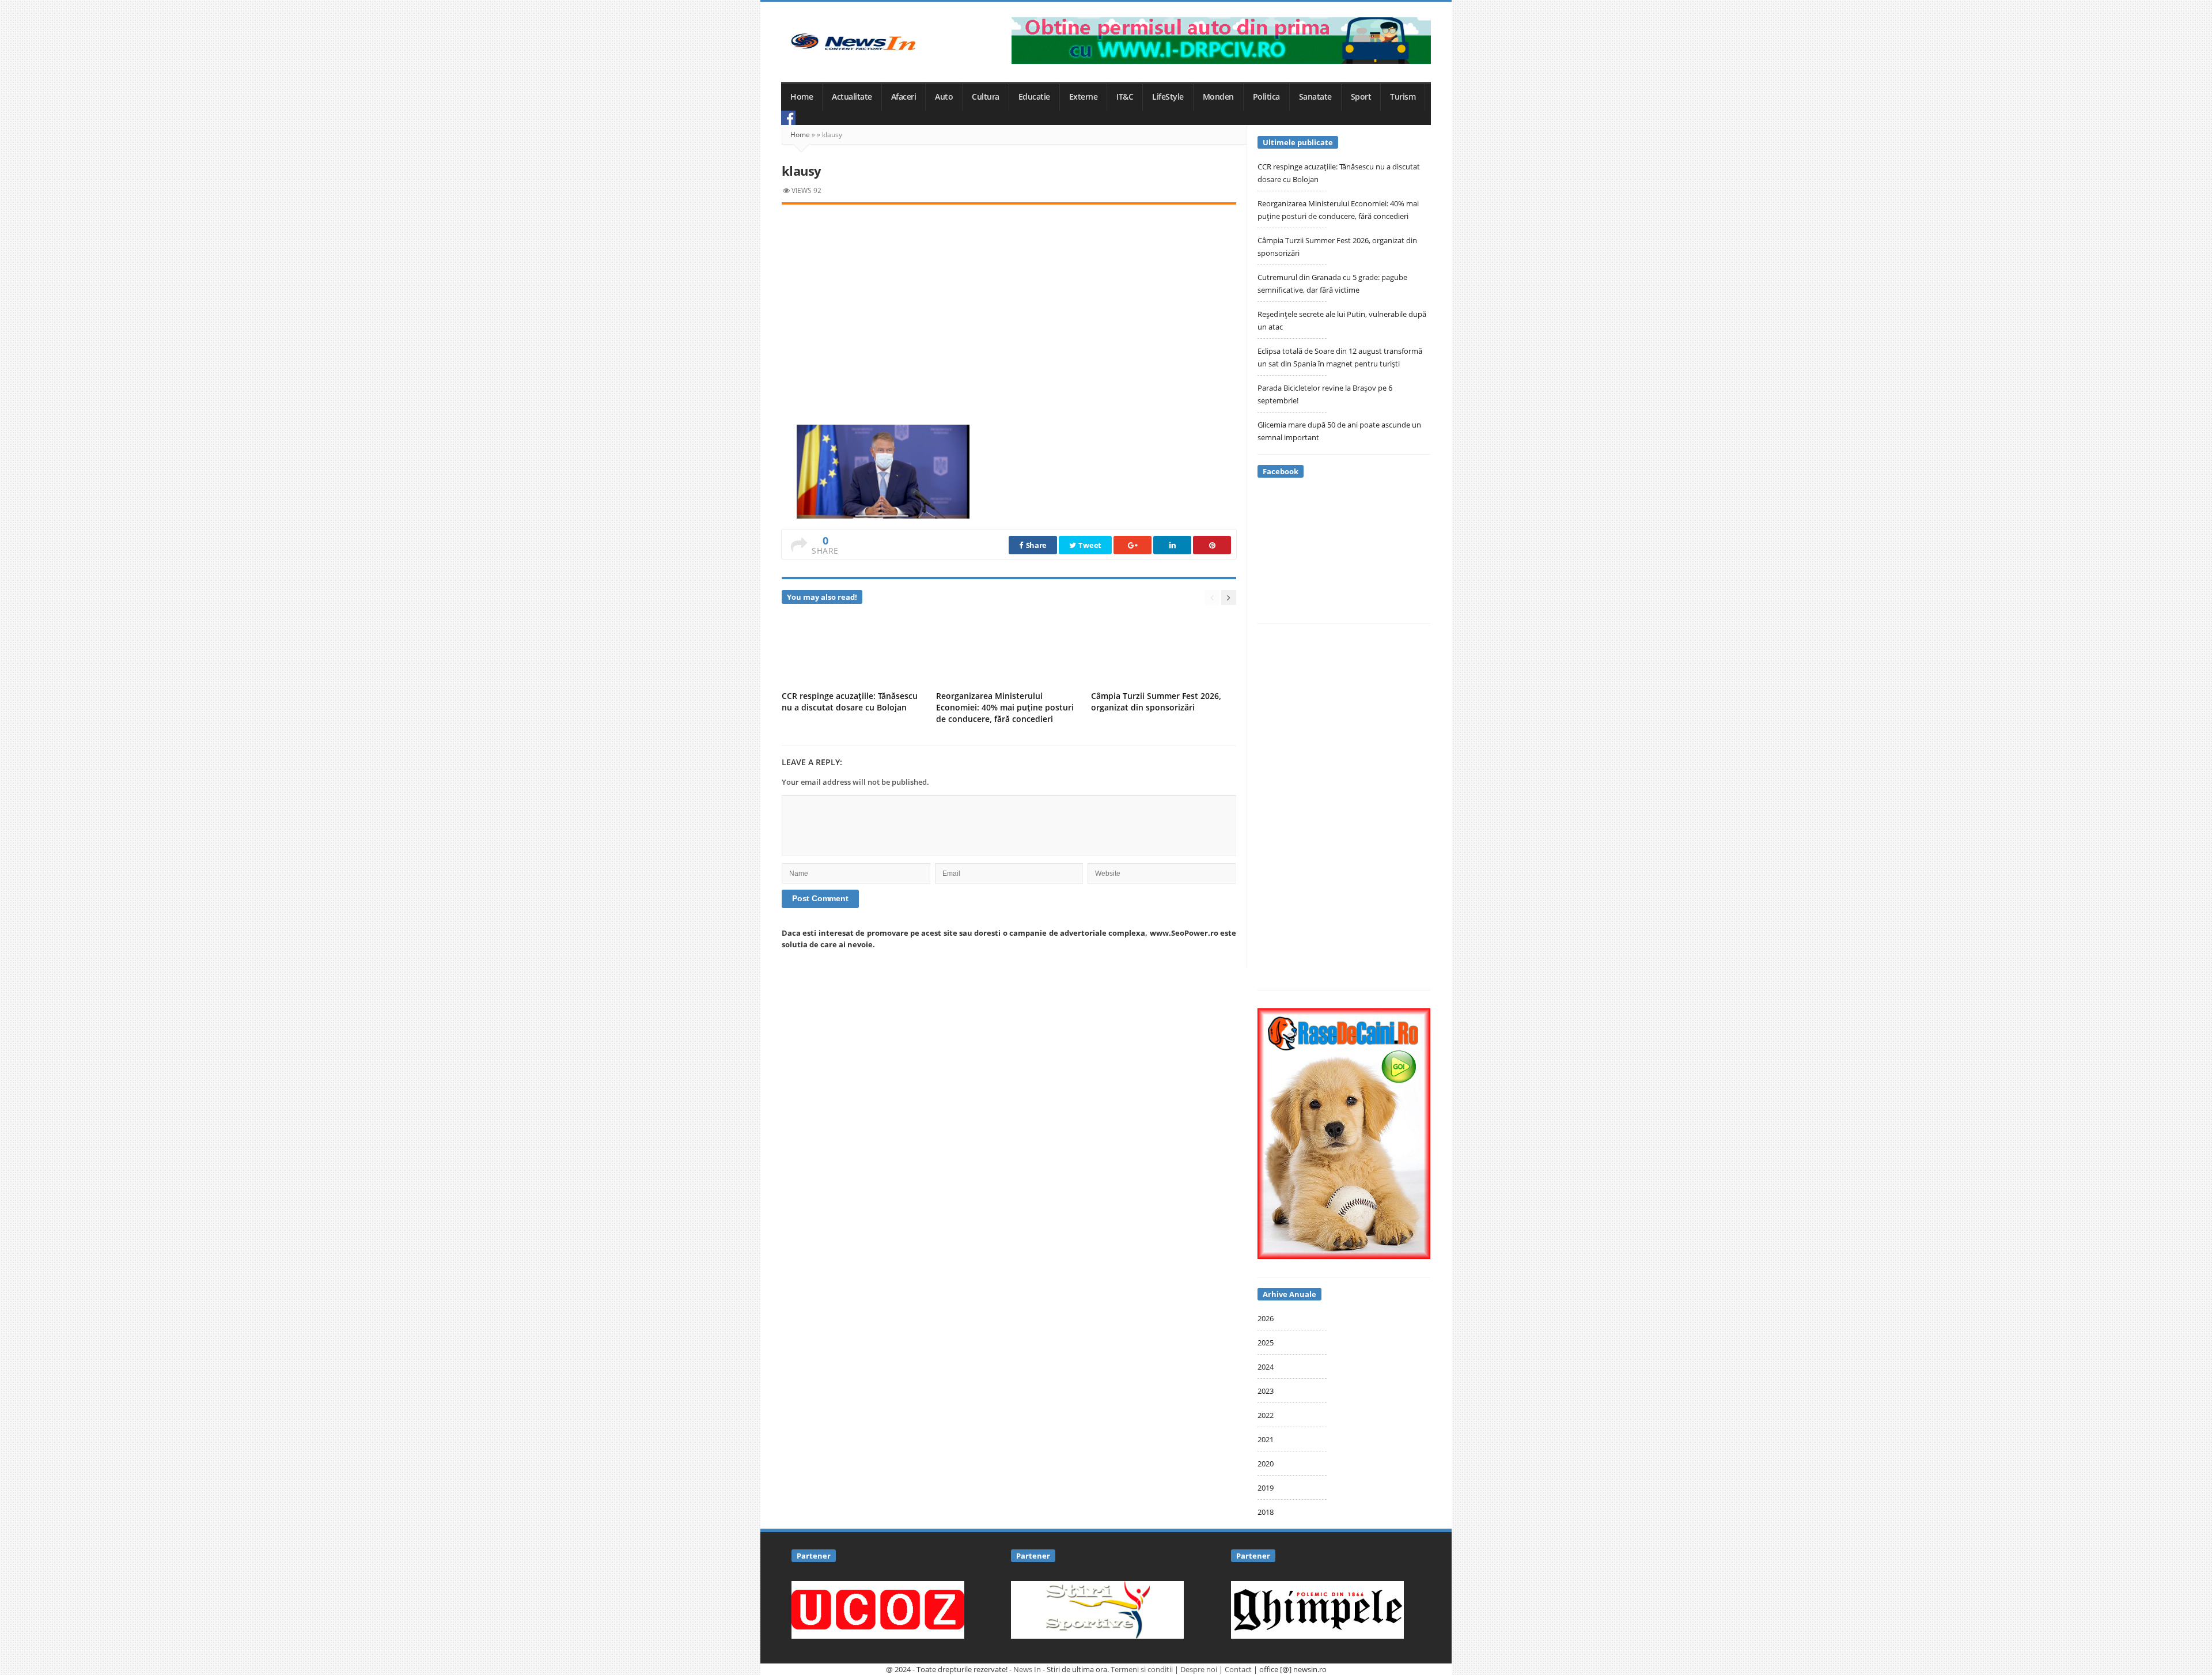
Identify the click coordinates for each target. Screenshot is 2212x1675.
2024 (1266, 1367)
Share (1035, 545)
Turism (1403, 97)
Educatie (1034, 97)
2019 (1266, 1488)
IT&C (1125, 97)
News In (1027, 1669)
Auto (944, 97)
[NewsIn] (853, 42)
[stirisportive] (1097, 1609)
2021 (1266, 1439)
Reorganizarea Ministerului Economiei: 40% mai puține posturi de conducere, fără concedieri (1005, 707)
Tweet (1089, 545)
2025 (1266, 1343)
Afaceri (904, 97)
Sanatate (1315, 97)
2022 (1266, 1415)
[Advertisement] (1009, 302)
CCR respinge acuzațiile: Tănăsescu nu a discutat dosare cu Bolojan (850, 702)
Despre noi (1199, 1669)
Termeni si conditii (1142, 1669)
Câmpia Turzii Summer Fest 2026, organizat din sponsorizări (1156, 702)
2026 (1266, 1318)
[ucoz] (878, 1609)
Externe (1084, 97)
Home (802, 97)
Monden (1218, 97)
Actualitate (852, 97)
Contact (1238, 1669)
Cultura (986, 97)
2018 (1266, 1512)
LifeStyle (1168, 97)
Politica (1266, 97)
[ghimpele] (1317, 1609)
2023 (1266, 1391)
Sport (1361, 97)
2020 (1266, 1464)
